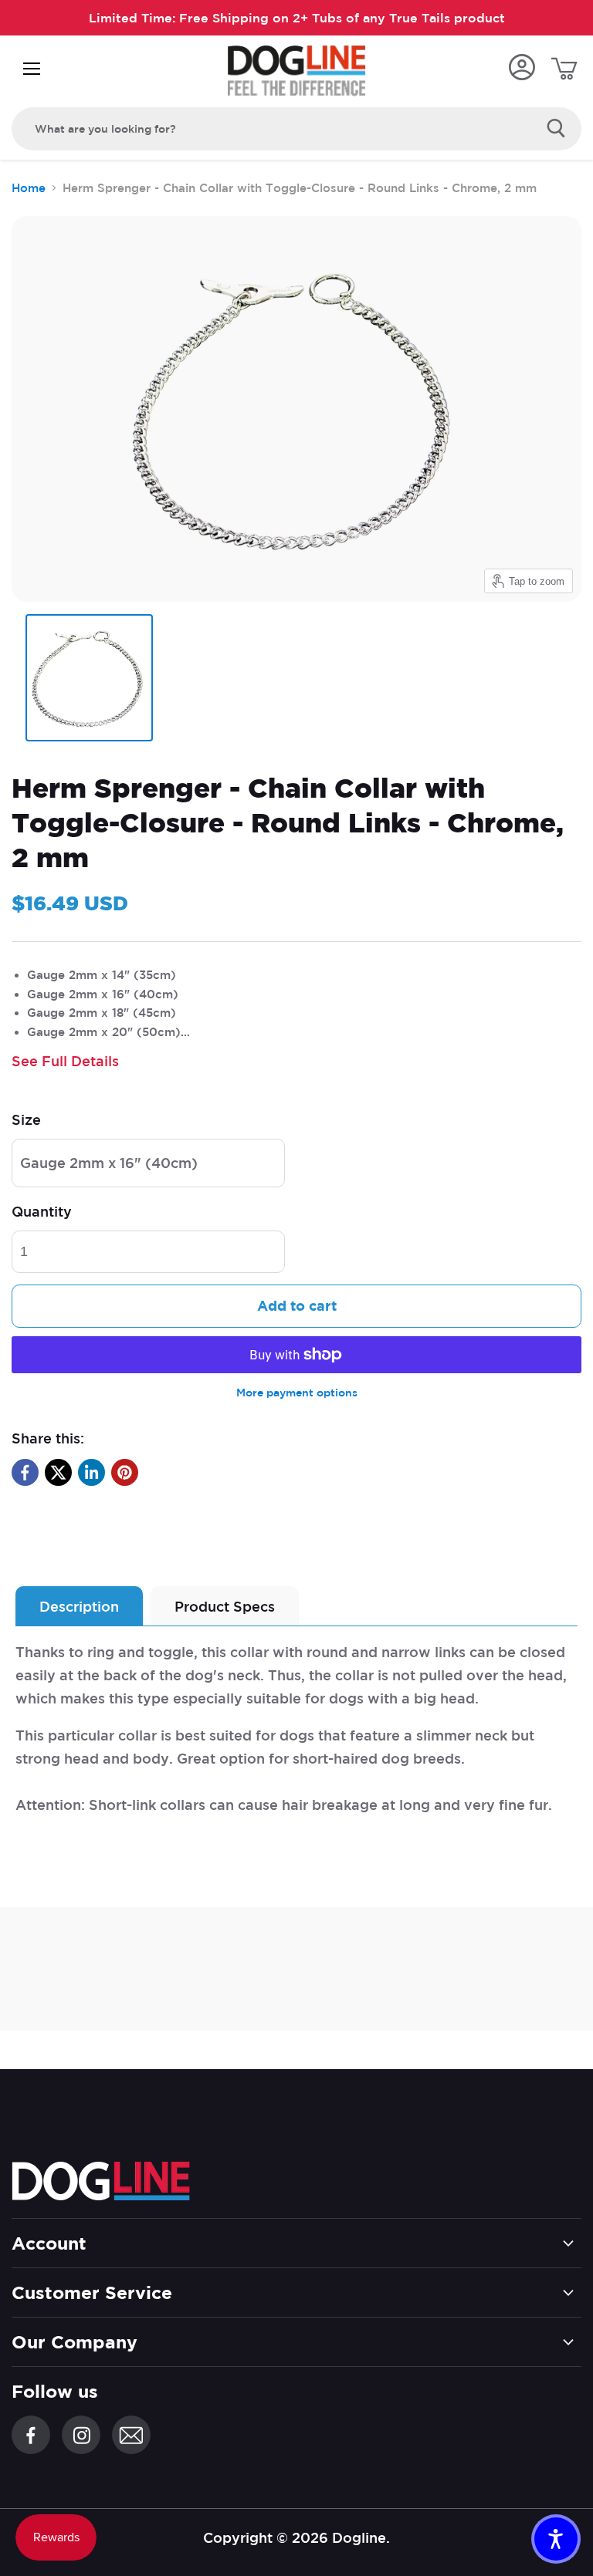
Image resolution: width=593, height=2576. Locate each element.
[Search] (556, 129)
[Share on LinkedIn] (91, 1472)
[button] (556, 2539)
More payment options (297, 1393)
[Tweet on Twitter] (58, 1472)
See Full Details (65, 1061)
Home (29, 188)
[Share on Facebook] (25, 1472)
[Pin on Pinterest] (125, 1472)
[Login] (522, 68)
